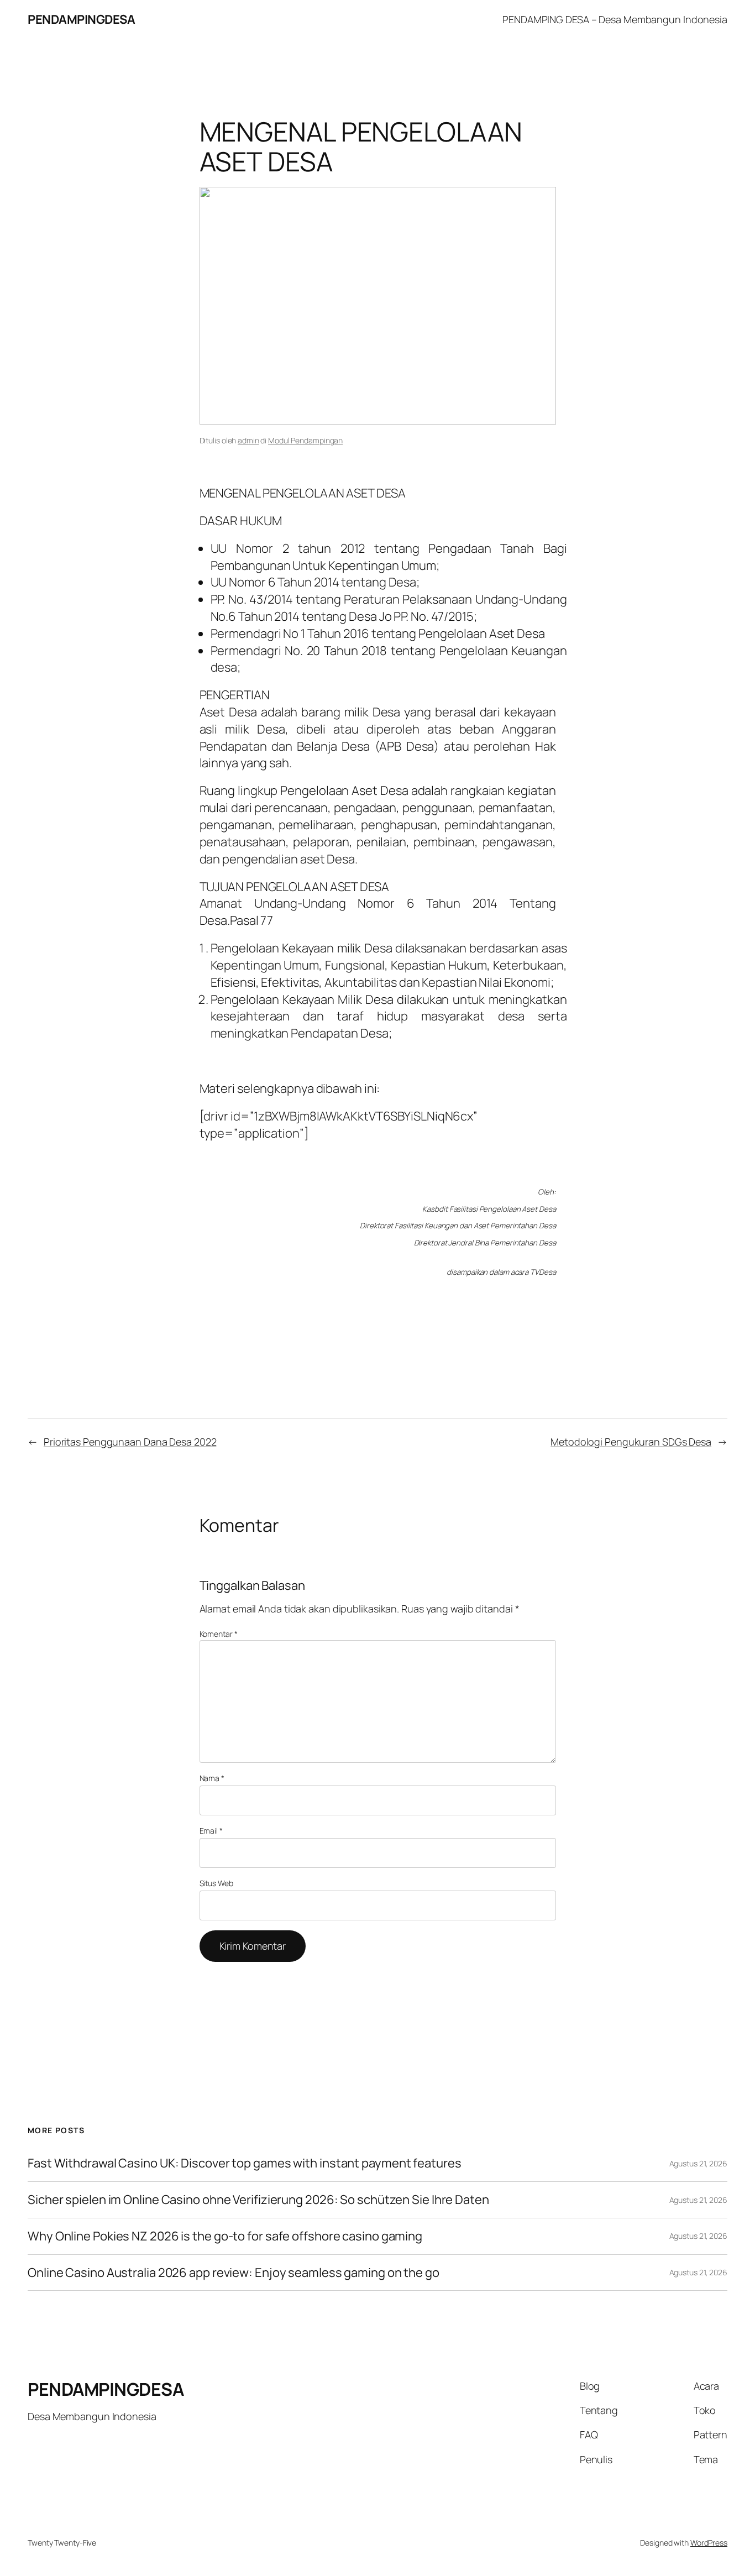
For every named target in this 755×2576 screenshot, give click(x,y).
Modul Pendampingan (305, 440)
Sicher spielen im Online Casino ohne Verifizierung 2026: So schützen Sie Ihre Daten (258, 2200)
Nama (212, 1778)
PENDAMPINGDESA (81, 19)
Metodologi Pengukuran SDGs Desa (631, 1442)
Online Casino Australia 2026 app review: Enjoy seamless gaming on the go (234, 2273)
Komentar (219, 1634)
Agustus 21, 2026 (698, 2163)
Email (211, 1831)
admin (248, 440)
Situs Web (216, 1883)
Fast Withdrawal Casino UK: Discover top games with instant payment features (245, 2163)
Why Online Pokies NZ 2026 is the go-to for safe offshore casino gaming (225, 2236)
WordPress (709, 2543)
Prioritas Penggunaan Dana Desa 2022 (130, 1442)
